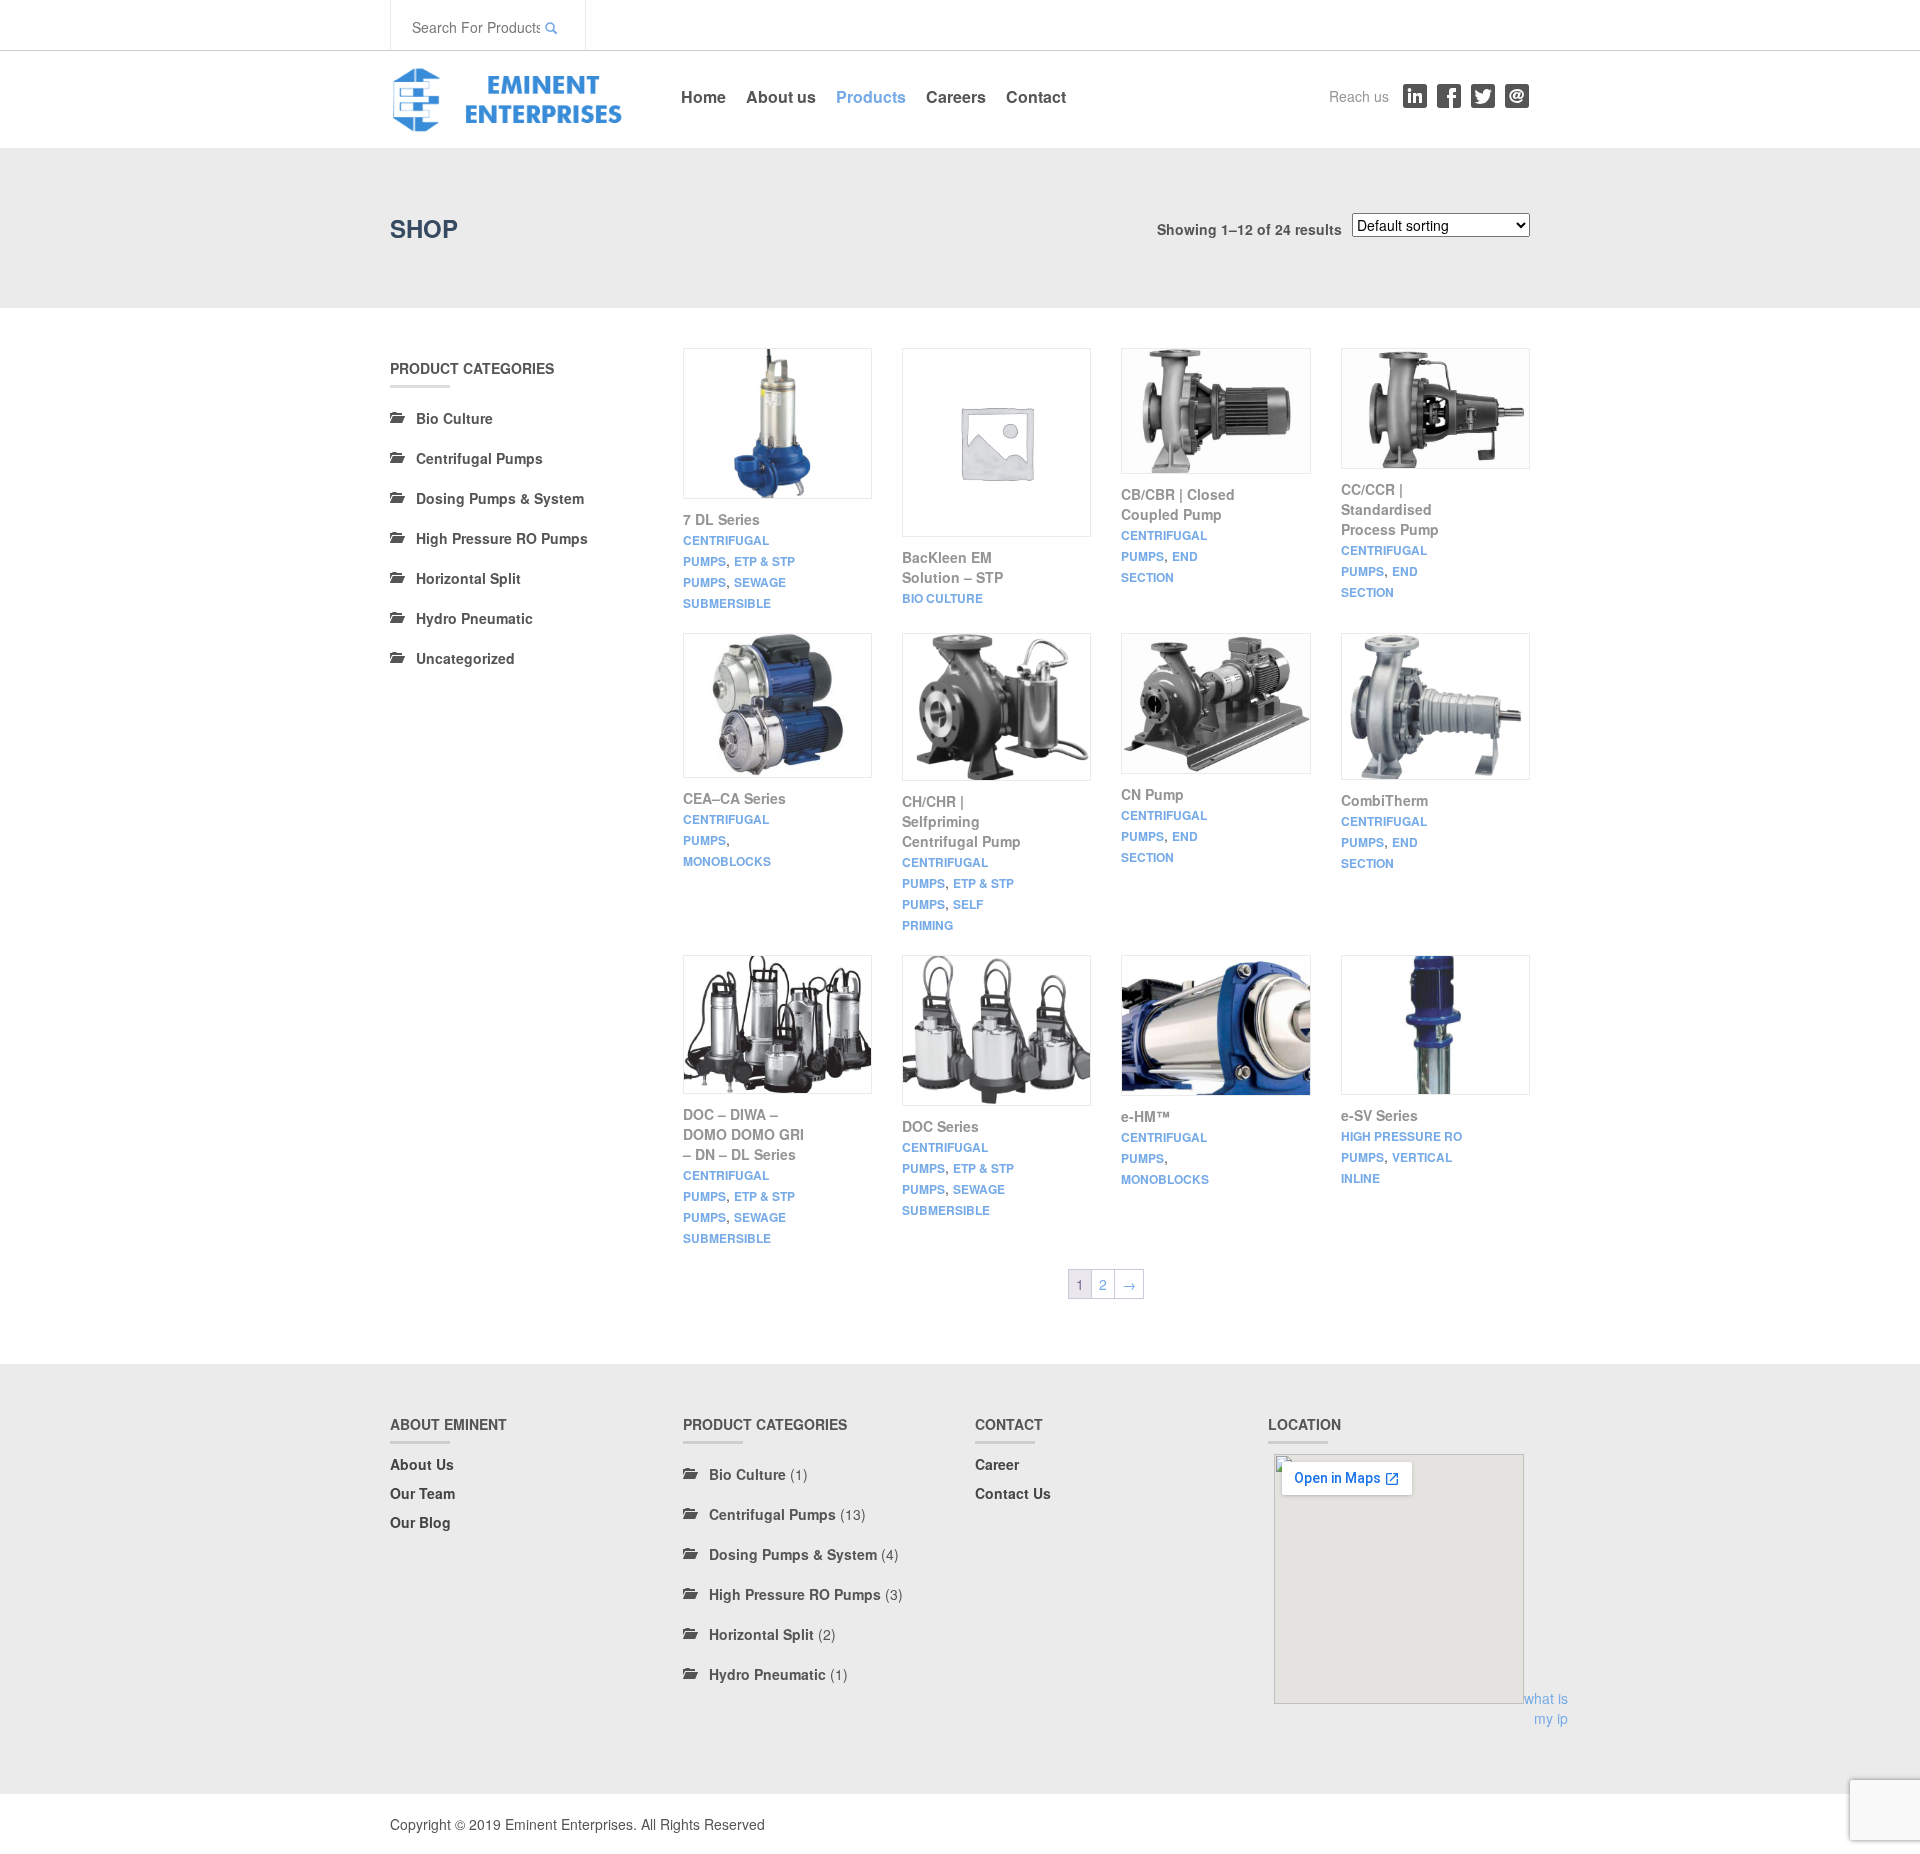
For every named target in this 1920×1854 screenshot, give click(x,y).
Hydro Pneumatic (474, 618)
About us (781, 96)
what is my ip (1546, 1708)
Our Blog (420, 1522)
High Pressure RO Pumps (502, 538)
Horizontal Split (468, 578)
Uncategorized (465, 658)
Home (703, 96)
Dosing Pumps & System (500, 498)
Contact (1036, 96)
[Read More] (777, 423)
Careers (956, 96)
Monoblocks (727, 861)
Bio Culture (942, 598)
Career (997, 1464)
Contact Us (1013, 1493)
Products (871, 96)
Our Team (422, 1493)
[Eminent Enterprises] (515, 96)
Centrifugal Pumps (479, 458)
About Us (422, 1464)
